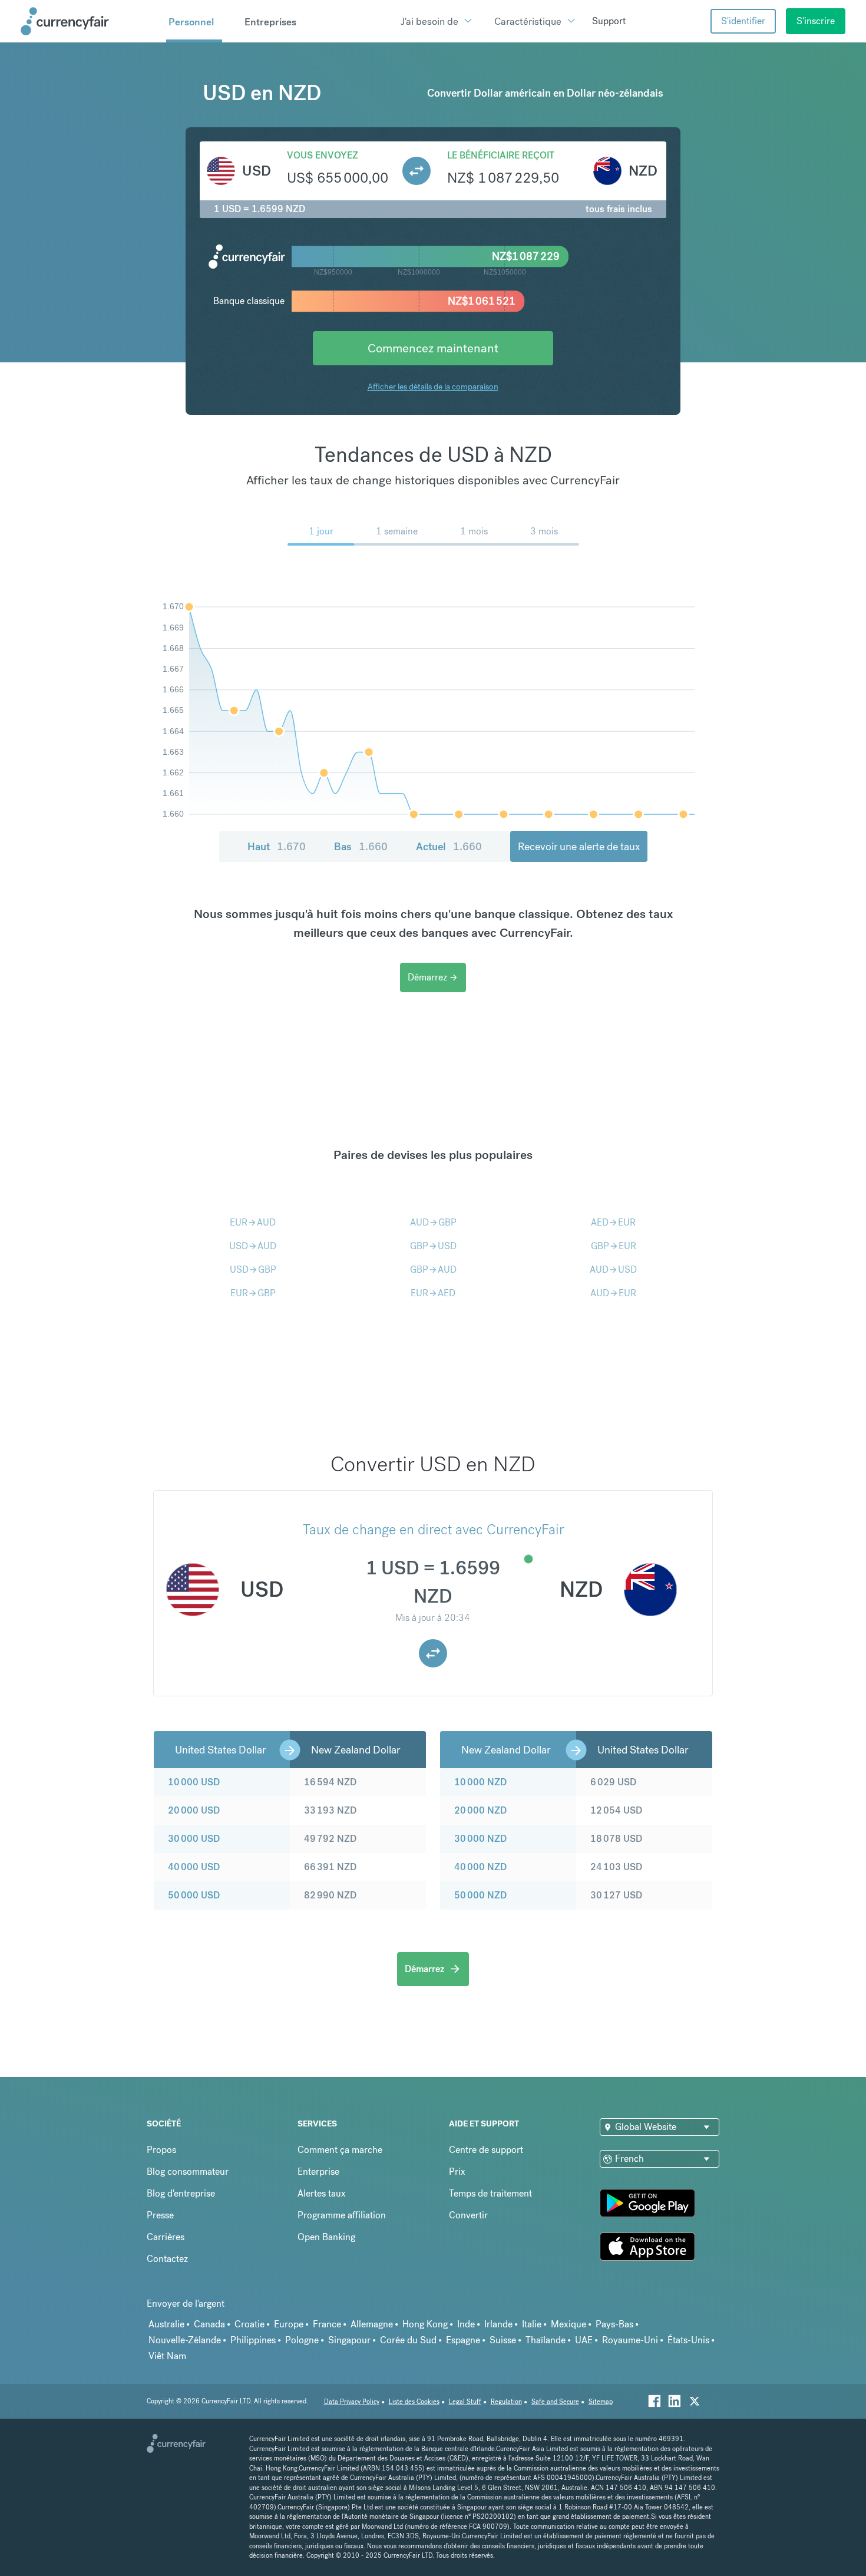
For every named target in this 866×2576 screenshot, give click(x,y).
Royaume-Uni (630, 2340)
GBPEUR (614, 1246)
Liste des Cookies (414, 2402)
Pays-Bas (614, 2324)
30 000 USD (194, 1839)
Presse (160, 2215)
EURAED (433, 1293)
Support (609, 21)
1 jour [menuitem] (321, 531)
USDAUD (253, 1246)
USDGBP (253, 1269)
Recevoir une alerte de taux (579, 846)
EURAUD (253, 1222)
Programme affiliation (342, 2215)
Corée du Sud (408, 2340)
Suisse (503, 2340)
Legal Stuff (465, 2402)
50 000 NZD (480, 1895)
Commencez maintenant (433, 348)
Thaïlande (546, 2340)
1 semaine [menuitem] (397, 531)
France (327, 2324)
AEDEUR (613, 1222)
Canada (209, 2324)
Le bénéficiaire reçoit (501, 155)
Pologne (302, 2340)
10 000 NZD (480, 1782)
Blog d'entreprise (181, 2193)
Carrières (166, 2237)
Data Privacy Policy (352, 2402)
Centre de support (486, 2150)
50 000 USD (194, 1895)
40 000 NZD (480, 1867)
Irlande (498, 2324)
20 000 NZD (480, 1810)
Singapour (349, 2340)
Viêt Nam (167, 2356)
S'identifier (743, 21)
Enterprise (318, 2172)
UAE (584, 2340)
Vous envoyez (323, 155)
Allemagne (372, 2324)
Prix (457, 2172)
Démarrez (433, 977)
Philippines (253, 2340)
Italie (532, 2324)
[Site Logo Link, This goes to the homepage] (89, 21)
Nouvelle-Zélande (185, 2340)
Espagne (463, 2340)
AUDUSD (613, 1269)
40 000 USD (194, 1867)
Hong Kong (425, 2324)
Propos (161, 2150)
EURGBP (253, 1293)
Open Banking (326, 2237)
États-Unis (688, 2340)
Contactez (167, 2259)
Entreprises (270, 22)
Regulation (506, 2402)
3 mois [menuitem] (544, 531)
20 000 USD (194, 1810)
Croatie (249, 2324)
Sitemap (601, 2402)
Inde (466, 2324)
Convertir (468, 2215)
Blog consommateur (188, 2172)
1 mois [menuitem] (474, 531)
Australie (166, 2324)
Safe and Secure (555, 2402)
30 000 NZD (480, 1839)
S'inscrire (816, 21)
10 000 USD (194, 1782)
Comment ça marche (340, 2150)
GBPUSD (433, 1246)
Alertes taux (322, 2193)
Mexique (568, 2324)
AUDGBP (433, 1222)
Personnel (191, 22)
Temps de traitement (490, 2193)
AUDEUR (613, 1293)
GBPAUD (433, 1269)
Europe (289, 2324)
